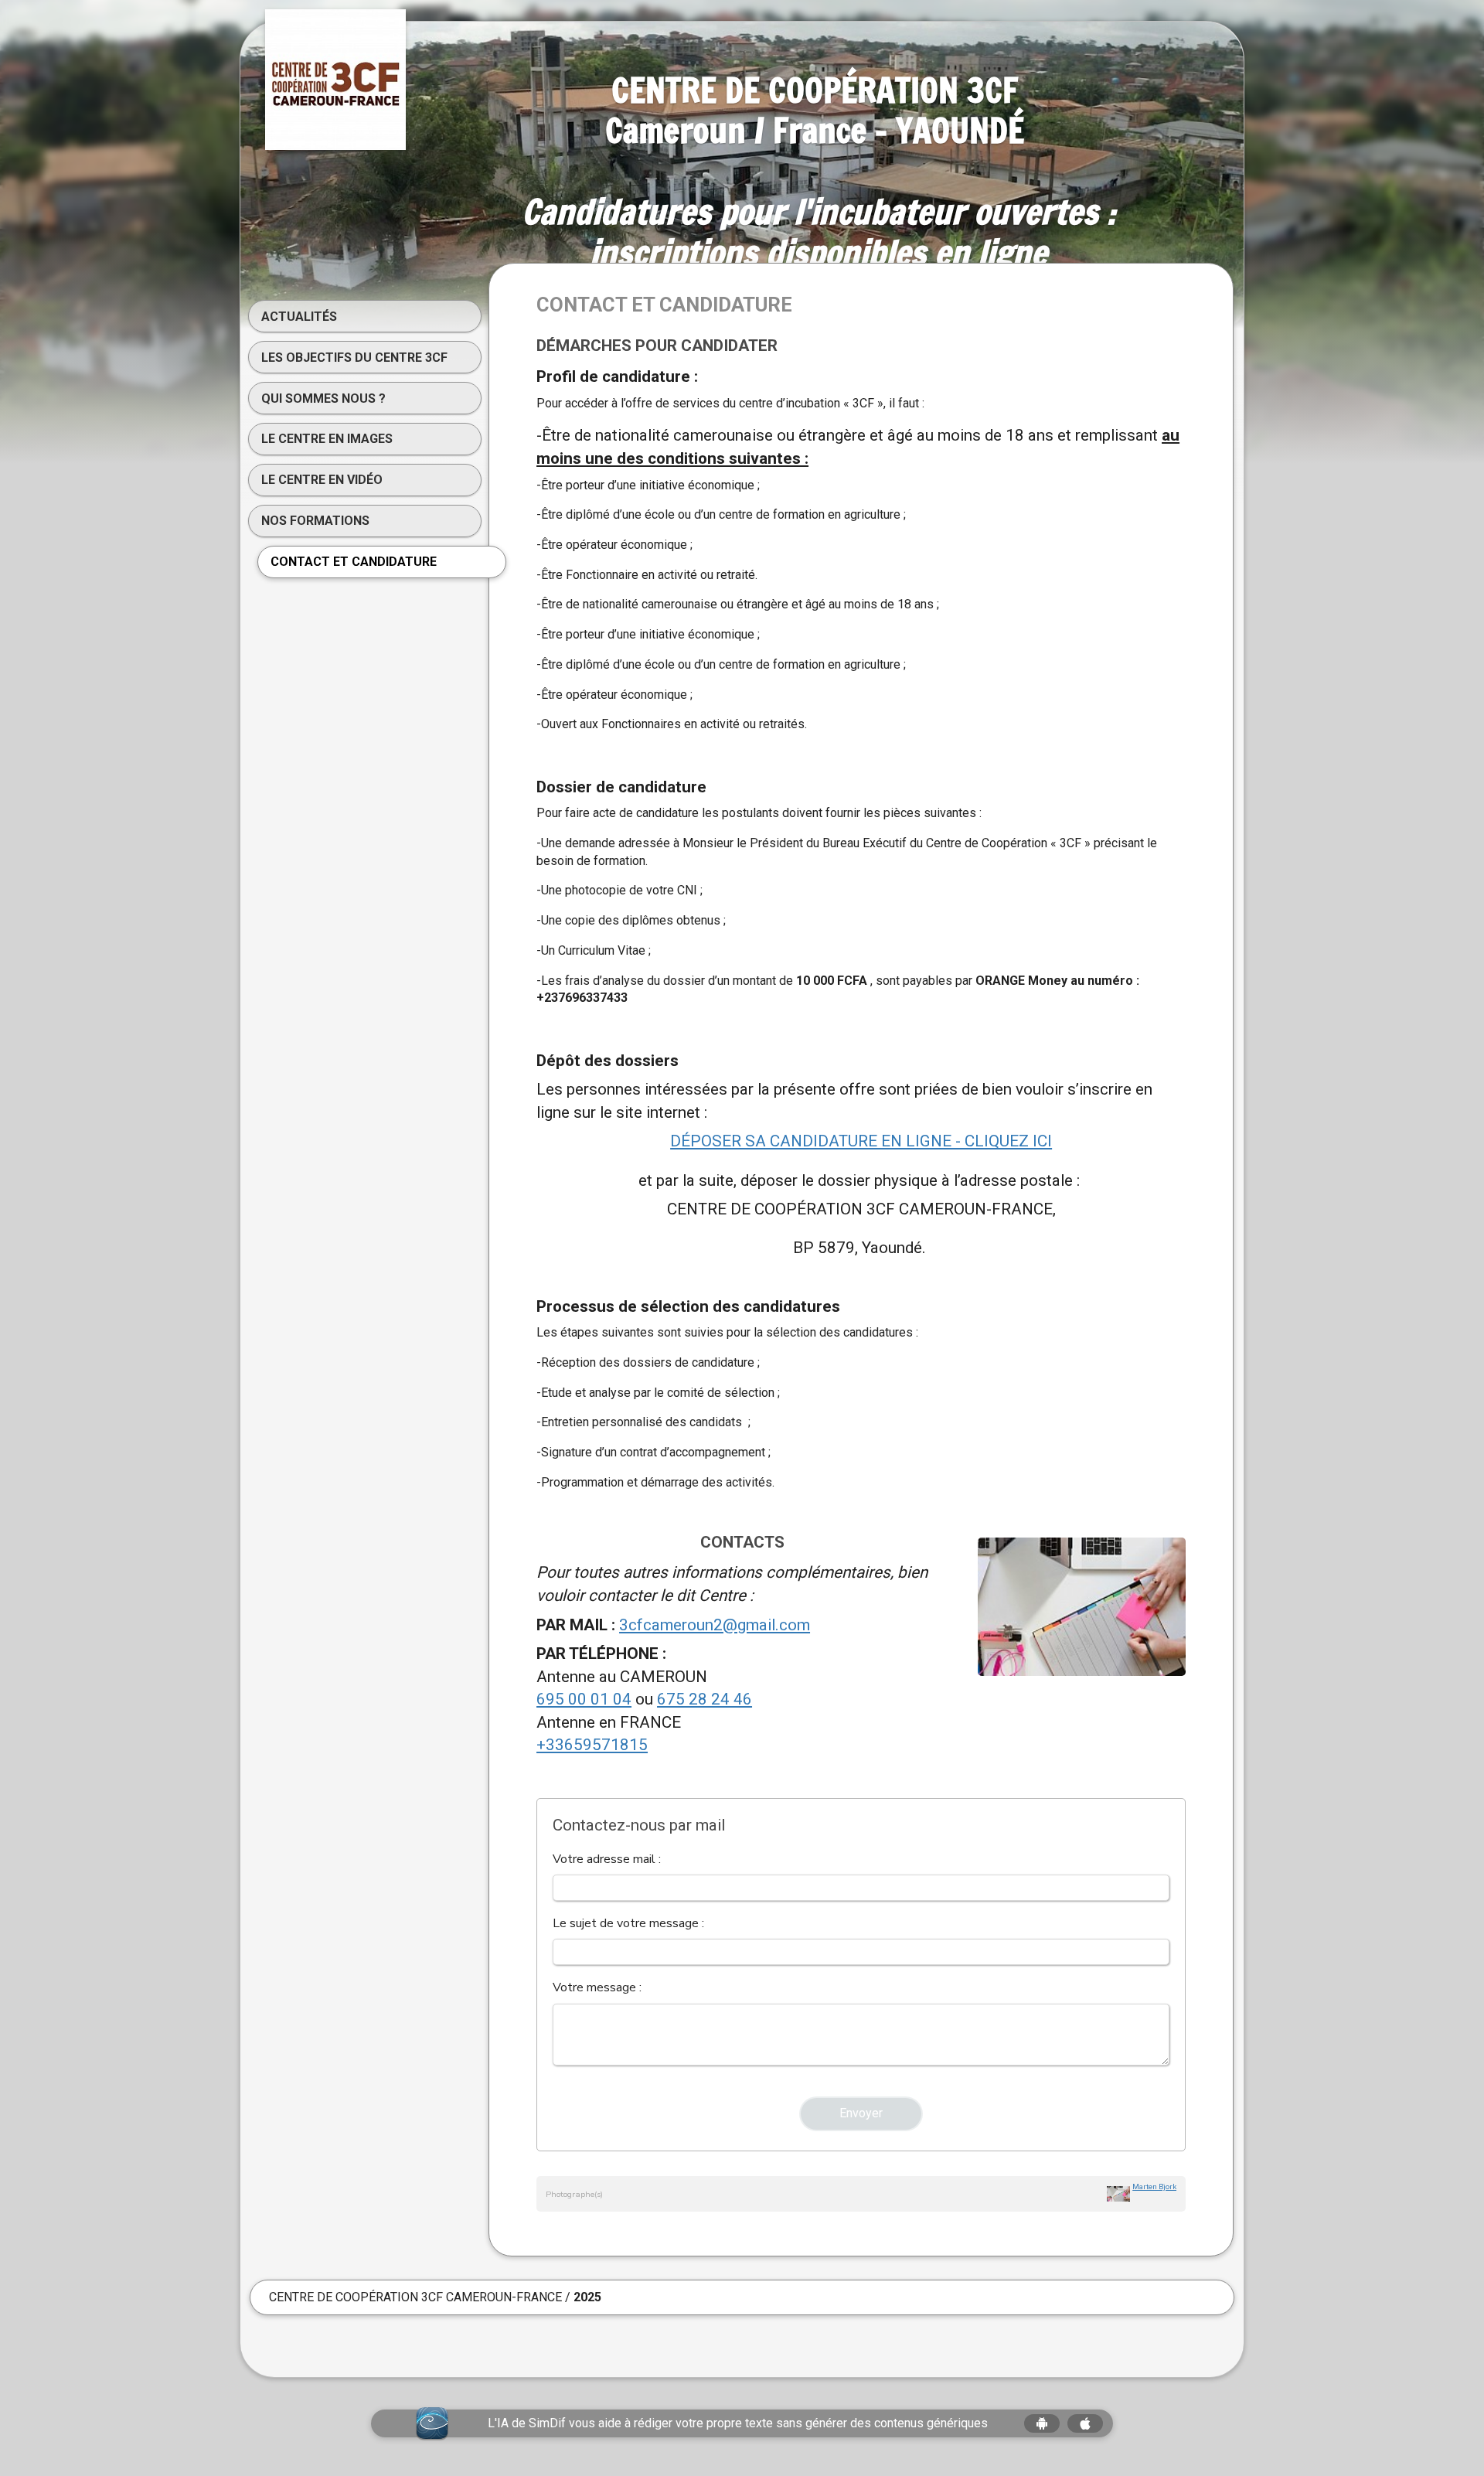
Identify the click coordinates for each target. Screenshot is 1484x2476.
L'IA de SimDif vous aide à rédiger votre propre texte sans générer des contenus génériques (738, 2423)
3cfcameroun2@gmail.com (715, 1625)
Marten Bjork (1154, 2187)
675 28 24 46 (705, 1699)
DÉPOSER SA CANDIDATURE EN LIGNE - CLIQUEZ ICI (861, 1141)
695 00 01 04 (584, 1699)
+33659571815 (592, 1745)
